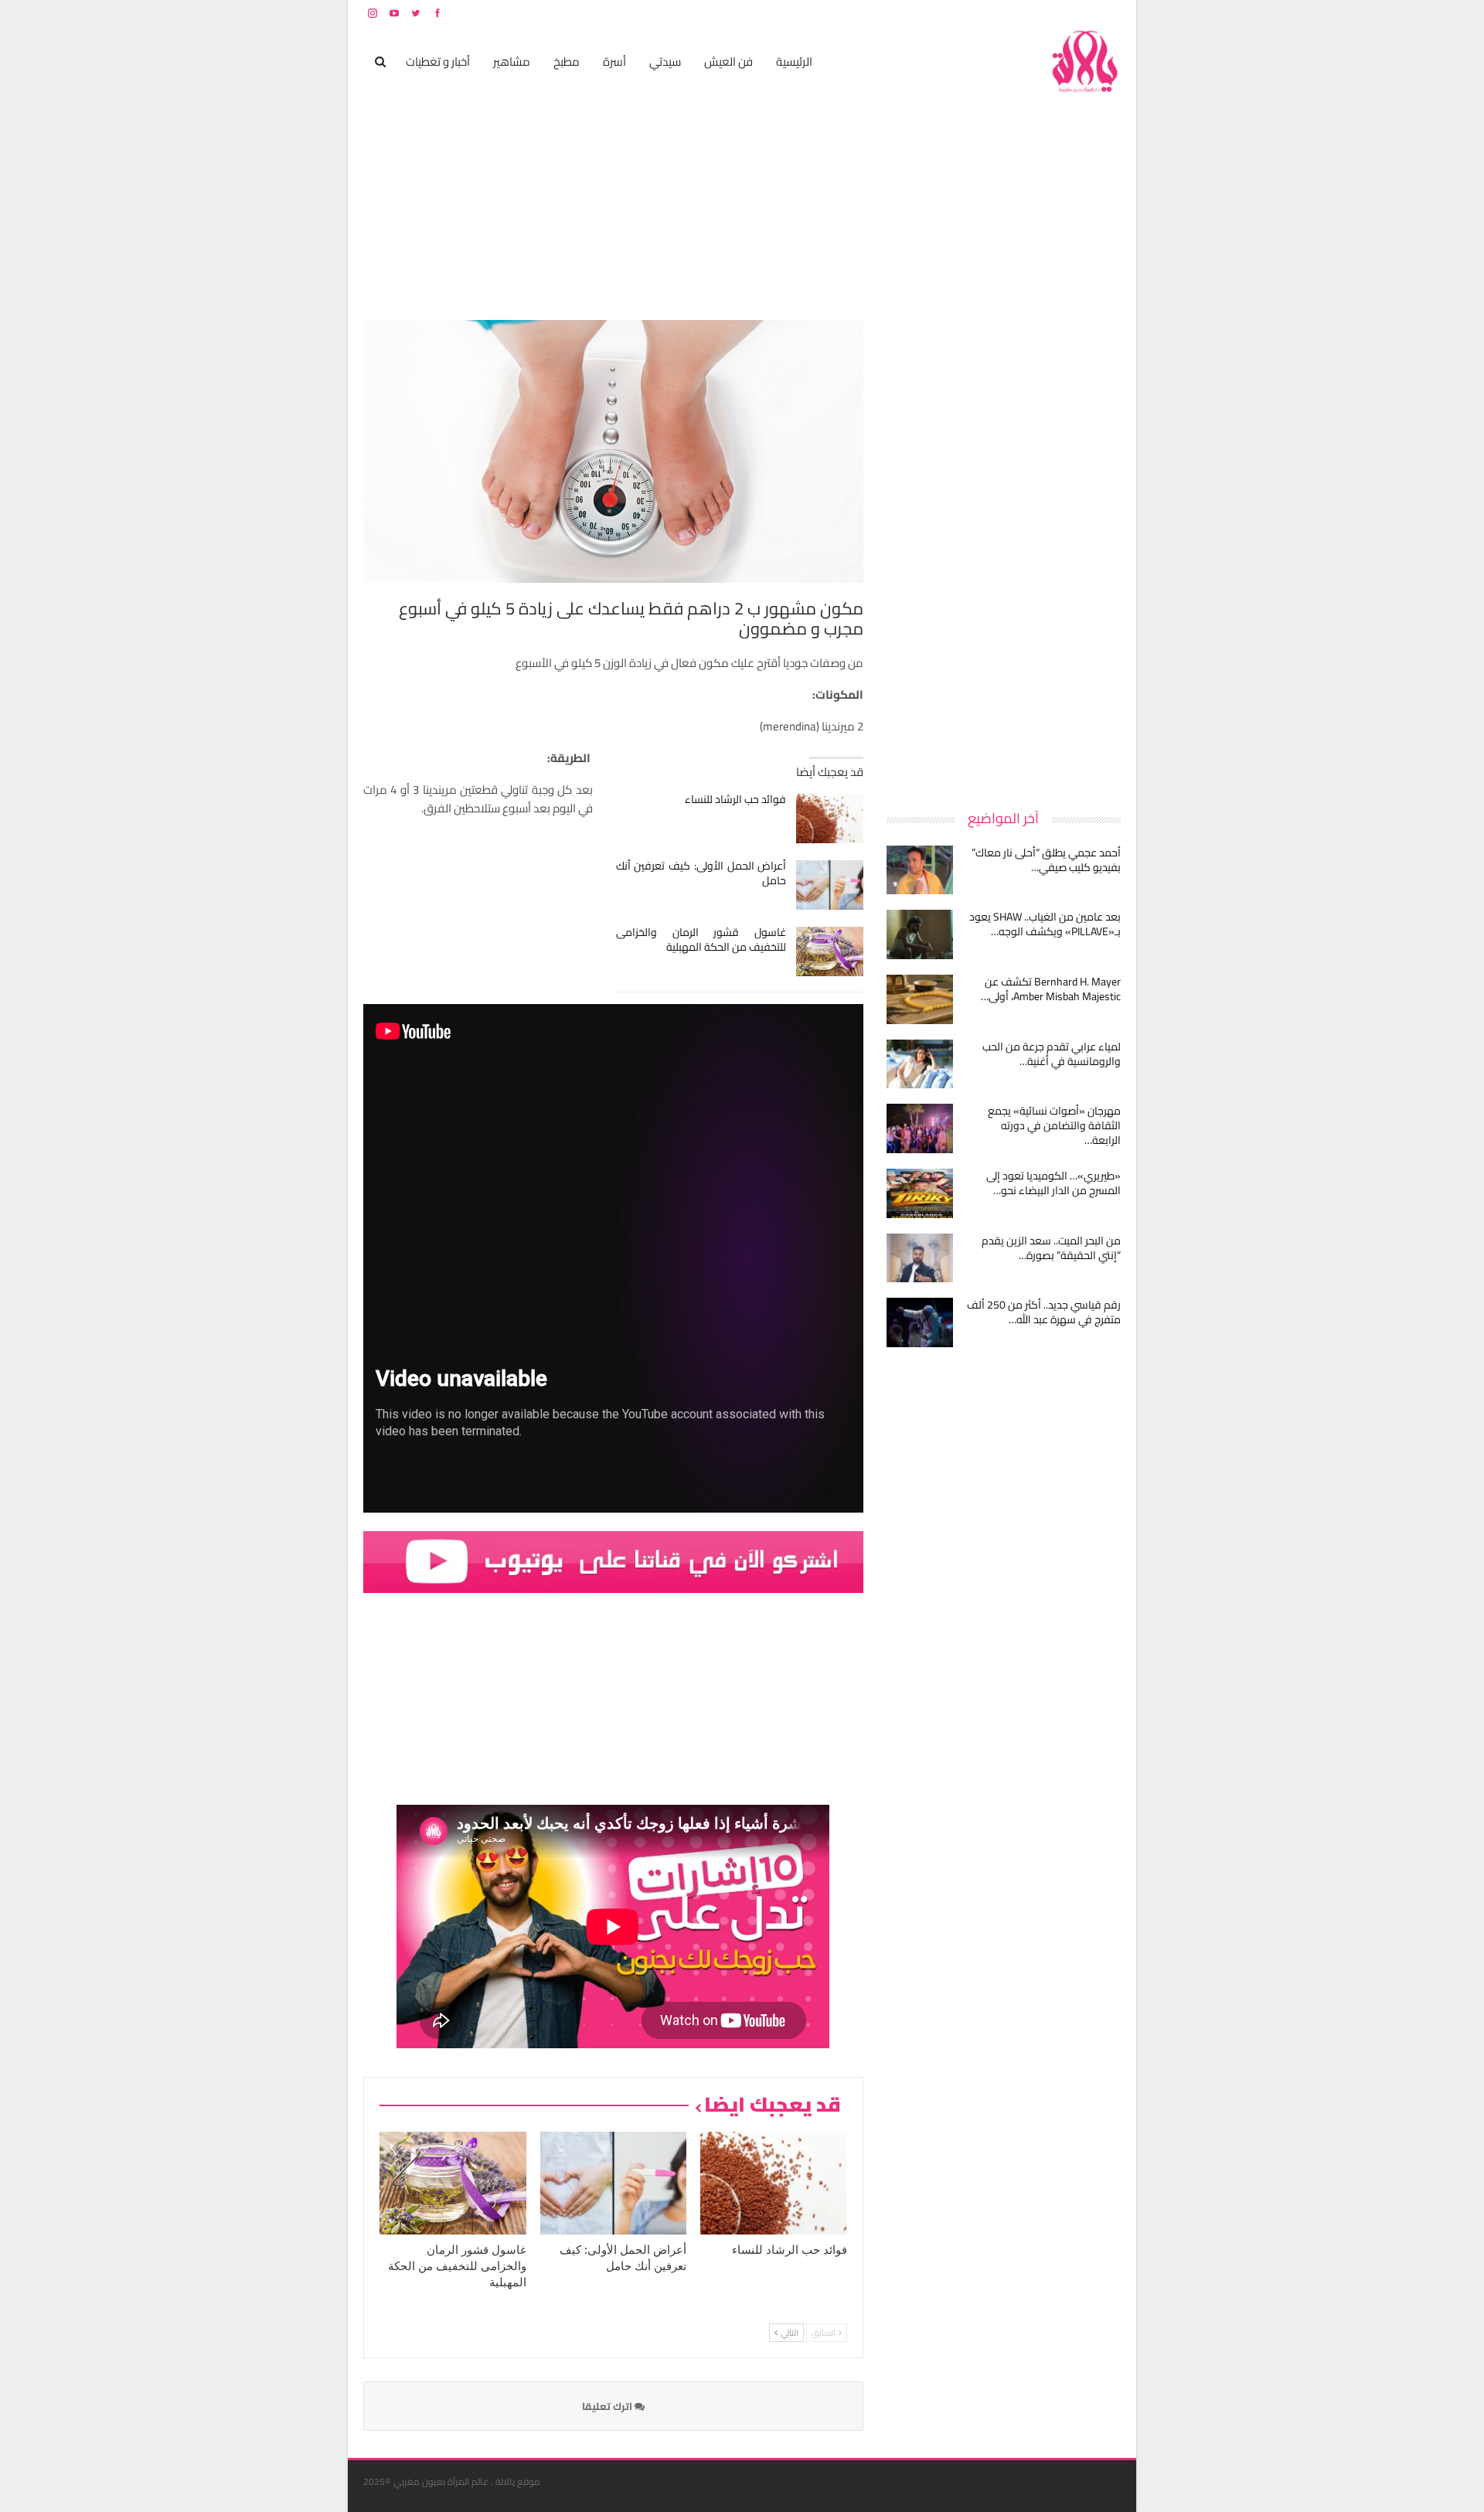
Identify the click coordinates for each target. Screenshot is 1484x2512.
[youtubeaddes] (613, 1561)
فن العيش (728, 61)
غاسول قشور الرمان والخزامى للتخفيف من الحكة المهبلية (701, 939)
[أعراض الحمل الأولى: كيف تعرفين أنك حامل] (830, 885)
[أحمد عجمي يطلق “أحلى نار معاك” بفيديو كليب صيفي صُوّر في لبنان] (920, 870)
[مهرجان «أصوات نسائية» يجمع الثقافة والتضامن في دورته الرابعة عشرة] (920, 1128)
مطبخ (567, 61)
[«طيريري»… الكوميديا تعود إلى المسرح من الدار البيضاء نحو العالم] (920, 1193)
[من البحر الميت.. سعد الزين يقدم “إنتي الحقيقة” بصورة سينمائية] (920, 1258)
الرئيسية (794, 61)
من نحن (1109, 13)
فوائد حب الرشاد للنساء (735, 799)
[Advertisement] (1005, 552)
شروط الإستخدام (972, 13)
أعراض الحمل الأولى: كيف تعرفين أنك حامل (701, 873)
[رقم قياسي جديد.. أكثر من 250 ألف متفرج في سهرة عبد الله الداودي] (920, 1322)
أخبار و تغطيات (438, 61)
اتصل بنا (1022, 13)
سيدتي (665, 61)
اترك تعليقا (608, 2406)
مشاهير (512, 61)
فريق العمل (1066, 13)
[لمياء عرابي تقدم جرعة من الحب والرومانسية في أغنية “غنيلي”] (920, 1064)
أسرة (614, 61)
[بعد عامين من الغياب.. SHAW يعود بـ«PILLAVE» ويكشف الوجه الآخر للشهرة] (920, 934)
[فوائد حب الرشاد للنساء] (830, 819)
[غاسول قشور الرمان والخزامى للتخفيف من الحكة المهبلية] (830, 951)
